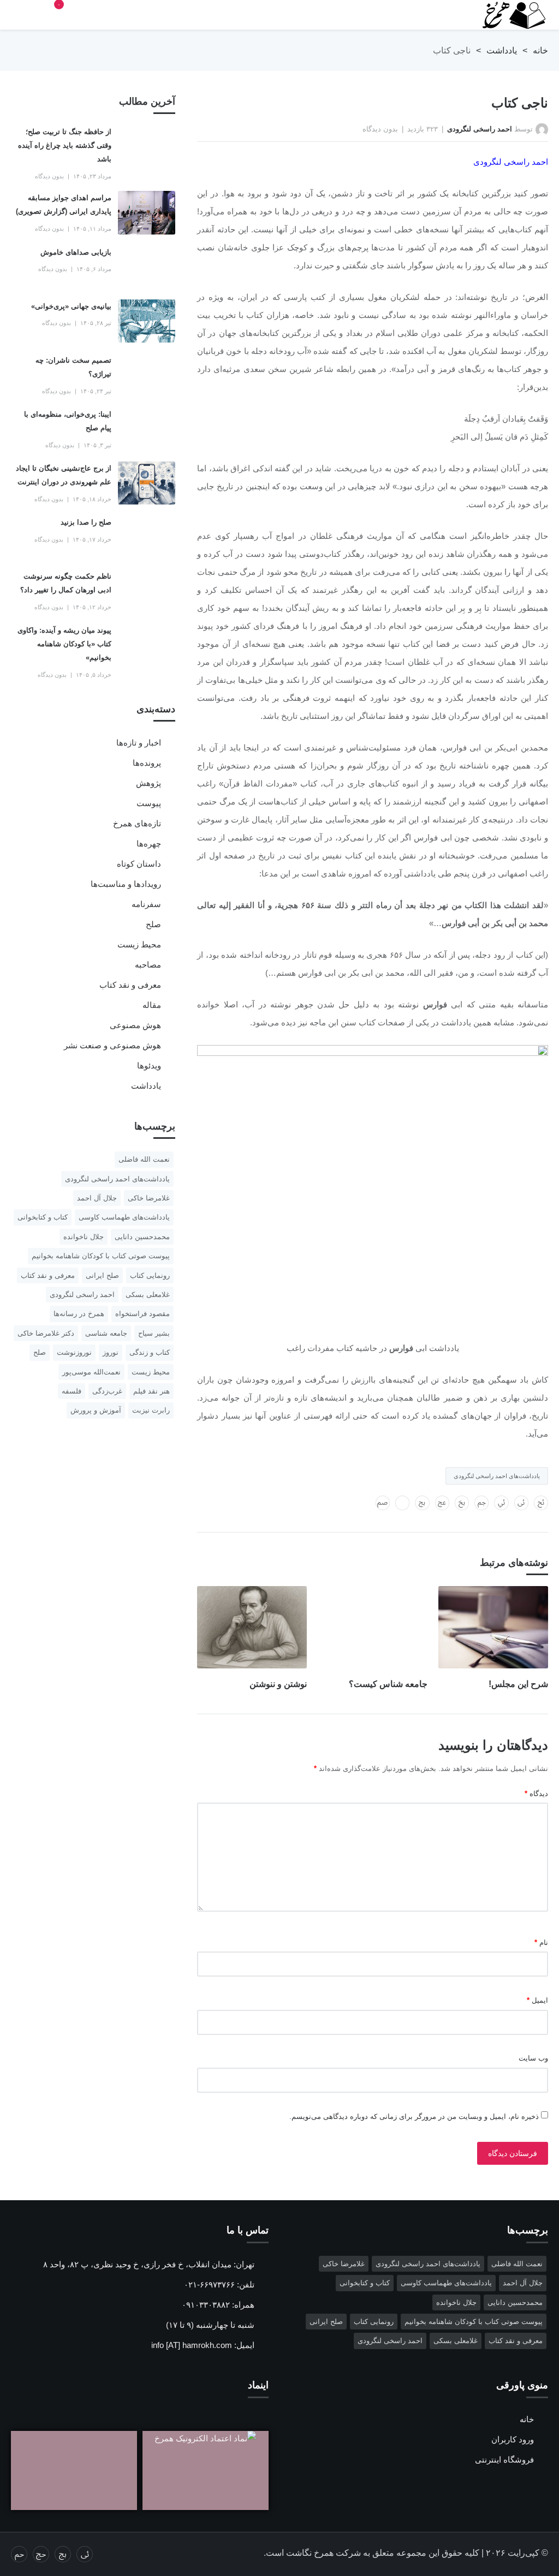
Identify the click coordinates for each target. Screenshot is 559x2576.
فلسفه (72, 1391)
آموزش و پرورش (96, 1410)
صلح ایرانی (102, 1275)
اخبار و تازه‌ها (139, 743)
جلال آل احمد (97, 1198)
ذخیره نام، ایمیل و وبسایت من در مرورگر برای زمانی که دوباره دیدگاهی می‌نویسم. (414, 2116)
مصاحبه (148, 965)
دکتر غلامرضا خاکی (46, 1333)
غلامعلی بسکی (148, 1295)
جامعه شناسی (106, 1333)
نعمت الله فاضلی (144, 1159)
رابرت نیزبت (151, 1410)
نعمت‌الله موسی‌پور (91, 1372)
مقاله (152, 1005)
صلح (153, 924)
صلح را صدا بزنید (86, 522)
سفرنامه (146, 904)
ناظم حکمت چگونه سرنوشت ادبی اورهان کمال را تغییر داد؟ (66, 583)
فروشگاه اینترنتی (504, 2460)
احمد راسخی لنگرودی (480, 129)
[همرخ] (509, 15)
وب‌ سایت (533, 2058)
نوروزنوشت (74, 1352)
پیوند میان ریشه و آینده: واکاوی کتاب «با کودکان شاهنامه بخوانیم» (64, 644)
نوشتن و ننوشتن (278, 1684)
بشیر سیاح (154, 1333)
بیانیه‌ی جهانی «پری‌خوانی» (71, 306)
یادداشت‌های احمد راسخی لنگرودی (497, 1476)
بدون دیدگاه (380, 129)
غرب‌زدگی (107, 1391)
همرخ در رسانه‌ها (79, 1314)
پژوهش (148, 783)
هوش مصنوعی (135, 1025)
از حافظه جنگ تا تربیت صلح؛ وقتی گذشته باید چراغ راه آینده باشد (65, 145)
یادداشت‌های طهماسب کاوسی (124, 1217)
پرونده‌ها (147, 763)
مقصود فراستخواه (142, 1314)
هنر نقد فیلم (151, 1391)
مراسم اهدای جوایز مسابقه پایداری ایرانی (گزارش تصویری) (64, 205)
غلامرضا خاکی (149, 1198)
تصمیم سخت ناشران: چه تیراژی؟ (73, 367)
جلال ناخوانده (84, 1237)
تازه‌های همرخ (137, 823)
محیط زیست (139, 944)
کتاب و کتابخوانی (43, 1217)
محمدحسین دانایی (142, 1237)
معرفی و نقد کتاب (130, 985)
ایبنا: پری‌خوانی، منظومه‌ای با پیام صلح (68, 421)
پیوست (149, 803)
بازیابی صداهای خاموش (76, 252)
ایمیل (537, 2000)
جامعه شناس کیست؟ (388, 1684)
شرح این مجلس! (518, 1684)
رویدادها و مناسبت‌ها (126, 884)
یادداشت (502, 50)
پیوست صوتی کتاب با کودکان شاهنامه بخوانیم (101, 1256)
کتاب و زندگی (150, 1352)
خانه (540, 50)
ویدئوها (149, 1065)
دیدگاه (536, 1794)
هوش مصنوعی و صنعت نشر (112, 1045)
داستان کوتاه (139, 864)
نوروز (111, 1352)
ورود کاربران (513, 2439)
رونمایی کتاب (150, 1275)
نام (541, 1942)
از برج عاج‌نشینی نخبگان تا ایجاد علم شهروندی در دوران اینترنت (64, 475)
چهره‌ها (149, 843)
